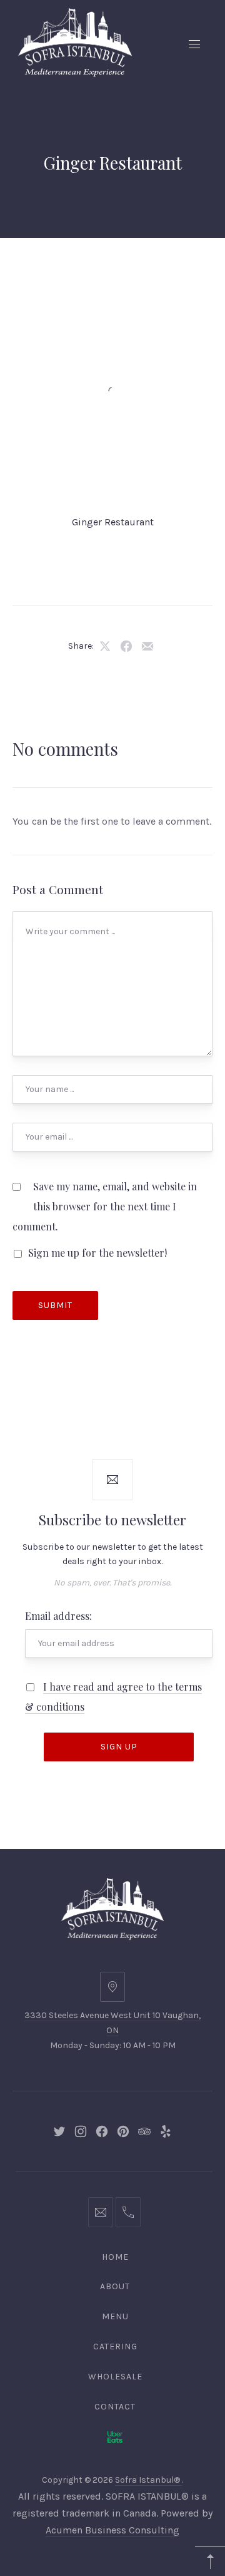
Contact (115, 2407)
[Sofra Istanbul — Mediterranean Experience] (75, 42)
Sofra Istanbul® (148, 2480)
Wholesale (115, 2377)
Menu (115, 2316)
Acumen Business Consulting (112, 2530)
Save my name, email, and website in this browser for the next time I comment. (105, 1206)
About (115, 2286)
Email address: (58, 1616)
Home (115, 2257)
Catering (115, 2347)
